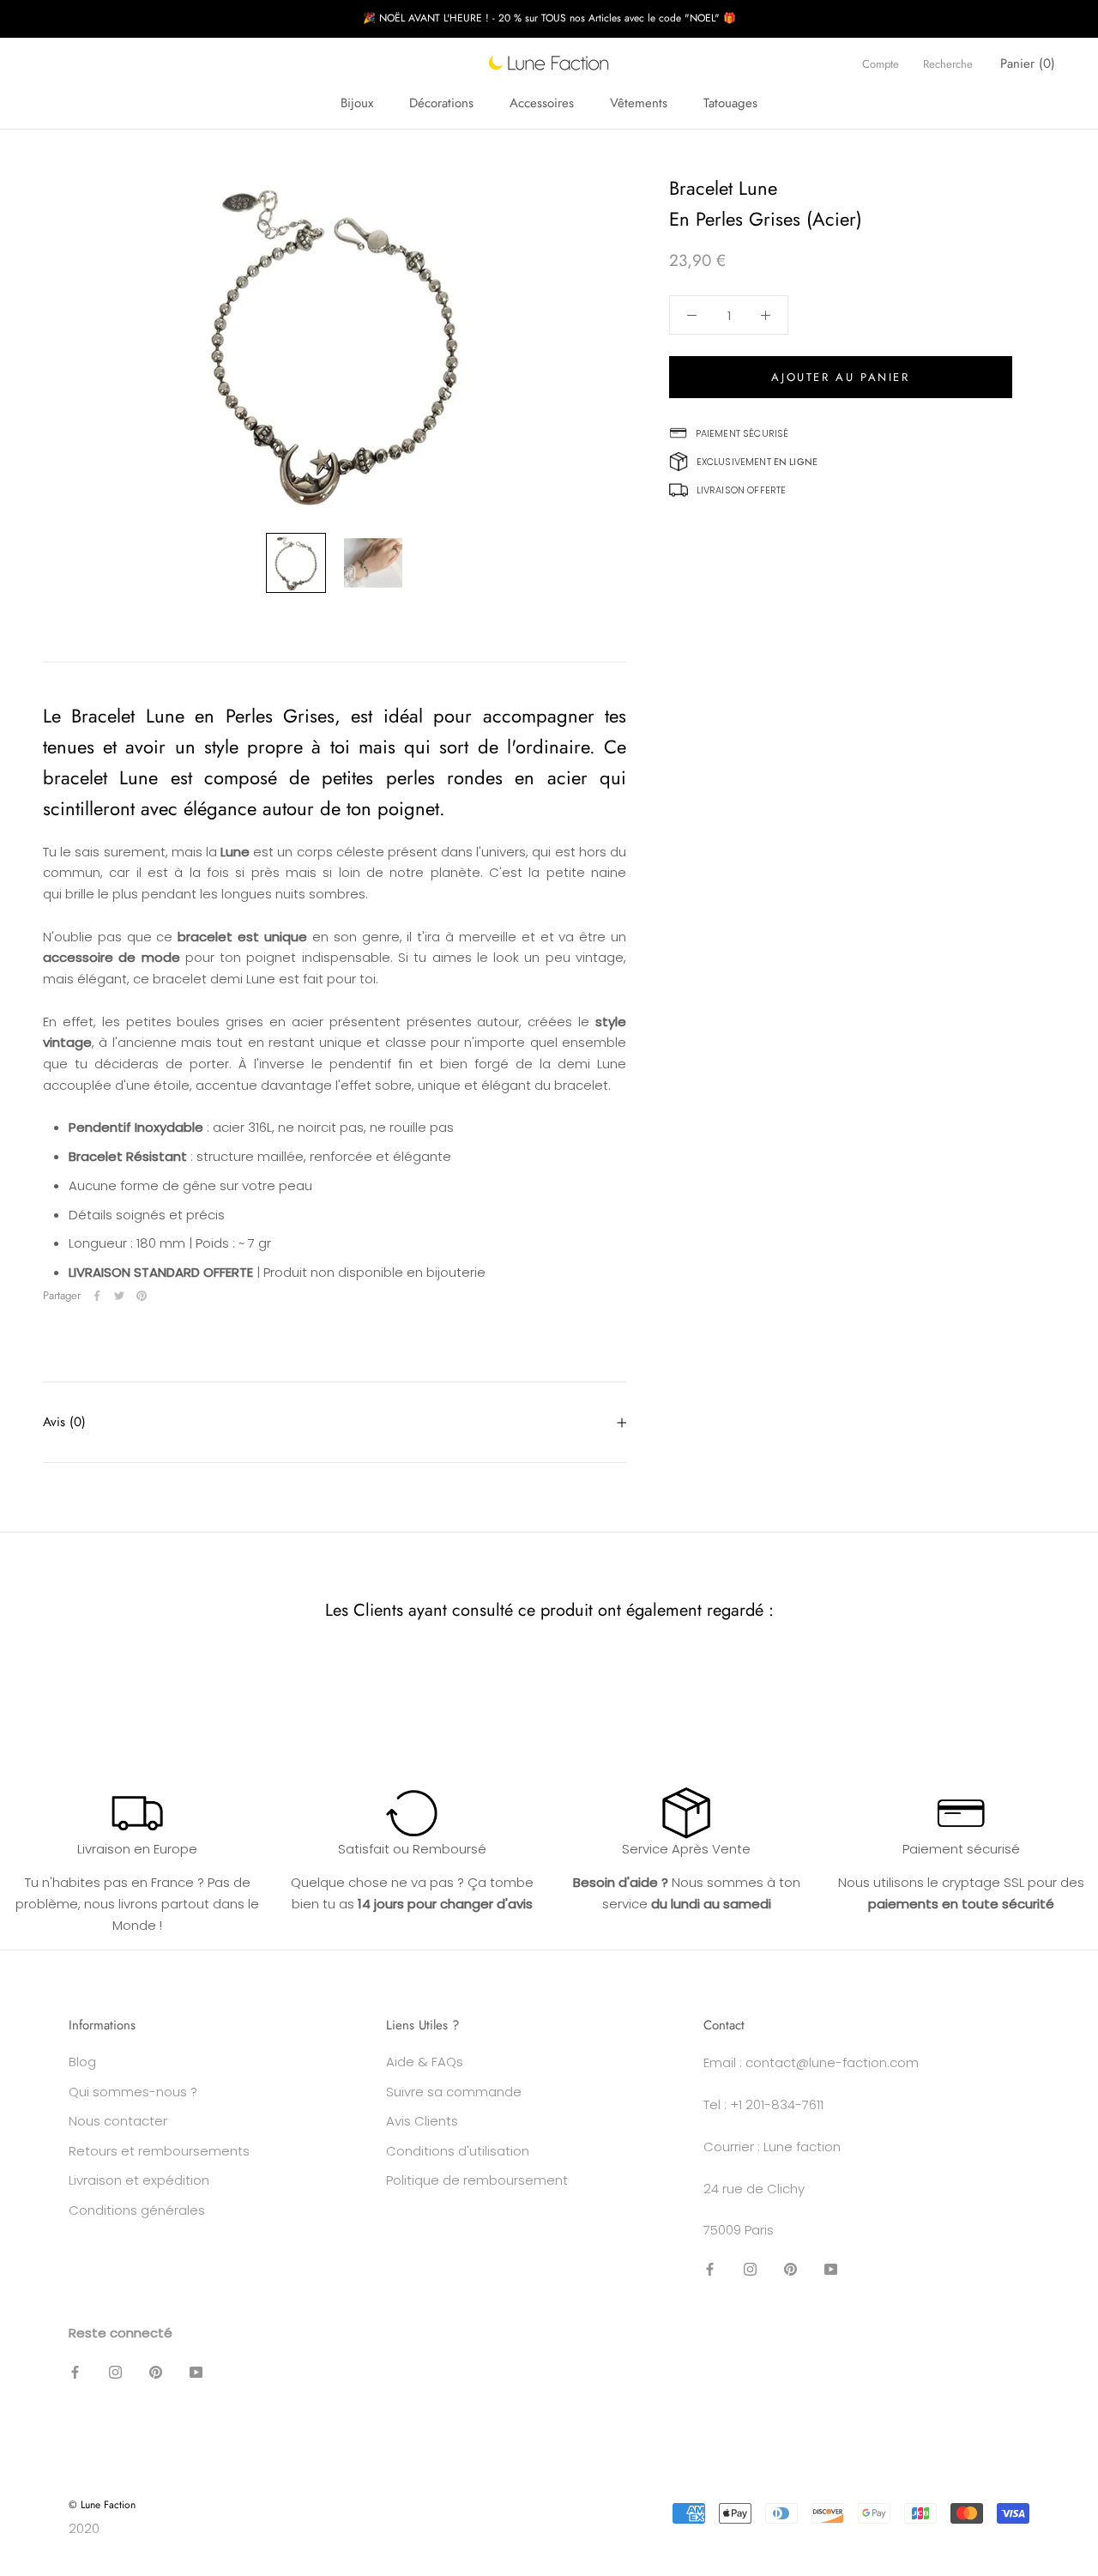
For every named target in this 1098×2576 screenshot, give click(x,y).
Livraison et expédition (139, 2180)
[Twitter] (119, 1296)
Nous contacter (118, 2121)
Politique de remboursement (477, 2180)
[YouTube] (831, 2269)
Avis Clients (422, 2121)
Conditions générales (137, 2210)
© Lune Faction (102, 2505)
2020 (84, 2528)
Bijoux (357, 103)
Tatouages (730, 103)
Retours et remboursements (159, 2151)
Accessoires (542, 103)
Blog (82, 2062)
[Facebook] (97, 1296)
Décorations (441, 103)
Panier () (1028, 63)
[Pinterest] (142, 1296)
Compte (881, 64)
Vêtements (639, 103)
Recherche (948, 64)
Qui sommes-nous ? (133, 2092)
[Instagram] (750, 2269)
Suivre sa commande (454, 2092)
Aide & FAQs (425, 2062)
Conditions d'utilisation (458, 2151)
